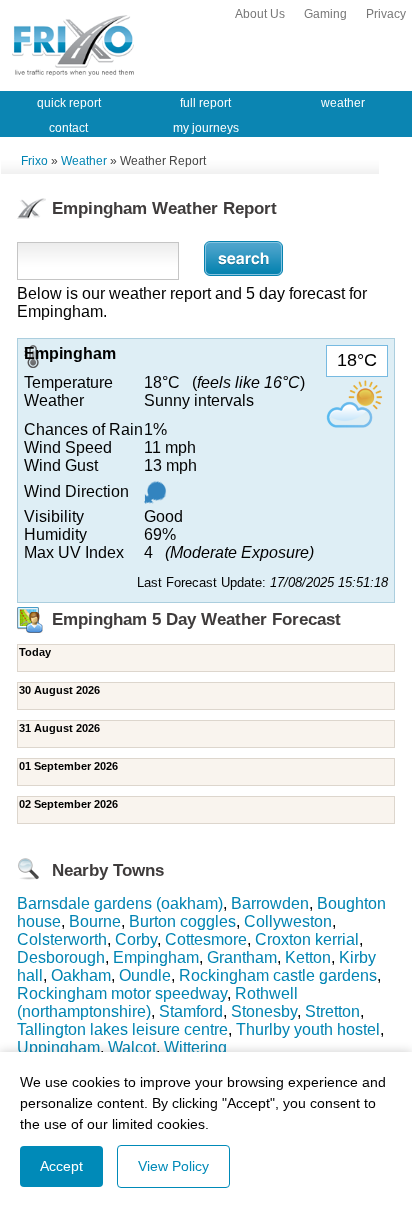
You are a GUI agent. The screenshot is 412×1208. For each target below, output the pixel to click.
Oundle (145, 975)
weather (343, 103)
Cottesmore (206, 939)
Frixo (34, 161)
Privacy (386, 14)
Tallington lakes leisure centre (122, 1029)
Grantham (242, 957)
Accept (61, 1166)
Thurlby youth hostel (308, 1029)
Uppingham (58, 1047)
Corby (136, 939)
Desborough (61, 957)
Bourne (95, 921)
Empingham (156, 957)
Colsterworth (62, 939)
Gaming (325, 14)
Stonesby (264, 1011)
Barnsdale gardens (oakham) (120, 903)
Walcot (132, 1047)
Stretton (332, 1011)
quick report (69, 103)
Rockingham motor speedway (122, 993)
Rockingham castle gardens (278, 975)
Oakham (81, 975)
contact (68, 128)
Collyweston (288, 921)
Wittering (195, 1047)
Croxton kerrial (307, 939)
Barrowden (270, 903)
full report (205, 103)
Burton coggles (182, 921)
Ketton (308, 957)
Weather (84, 161)
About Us (260, 14)
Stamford (191, 1011)
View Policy (173, 1166)
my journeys (206, 128)
